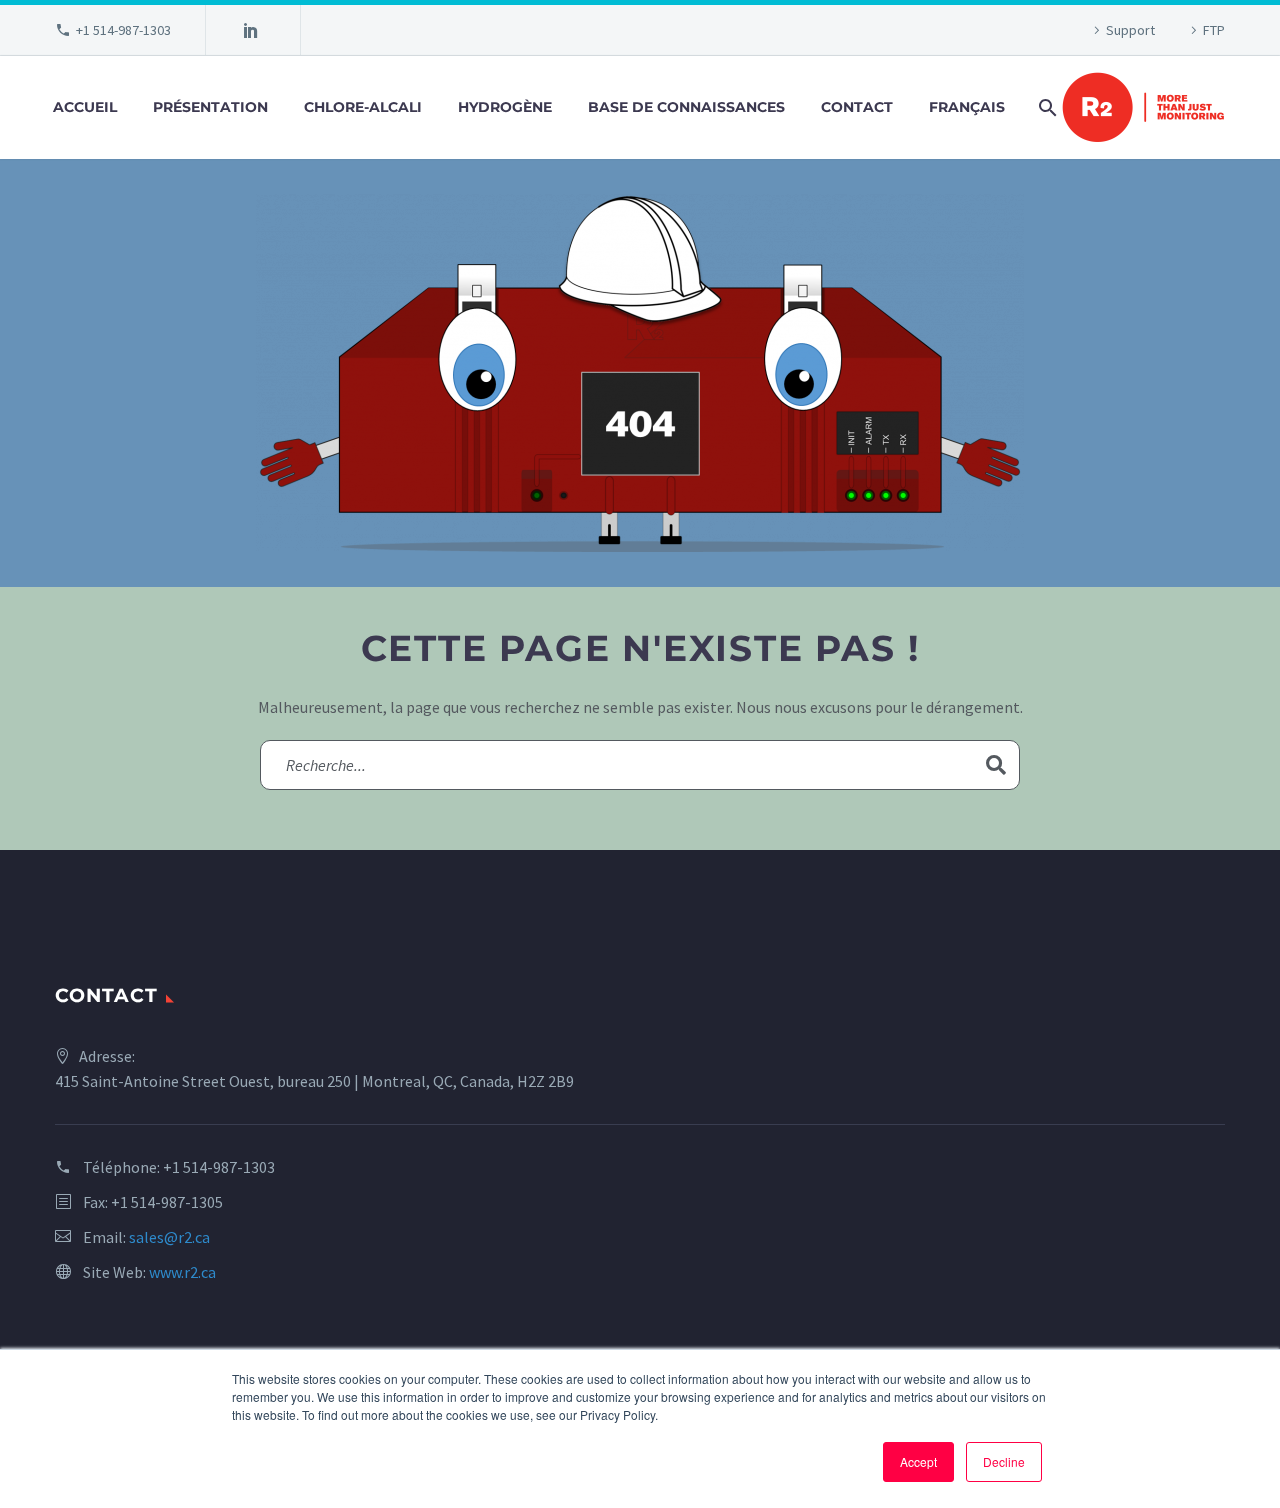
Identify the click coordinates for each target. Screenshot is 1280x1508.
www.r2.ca (182, 1272)
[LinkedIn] (251, 30)
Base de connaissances (686, 107)
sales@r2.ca (169, 1237)
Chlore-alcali (363, 107)
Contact (857, 107)
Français (967, 107)
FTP (1214, 30)
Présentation (210, 107)
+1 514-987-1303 (123, 30)
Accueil (85, 107)
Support (1130, 30)
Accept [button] (918, 1461)
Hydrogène (505, 107)
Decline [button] (1004, 1461)
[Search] (1045, 107)
